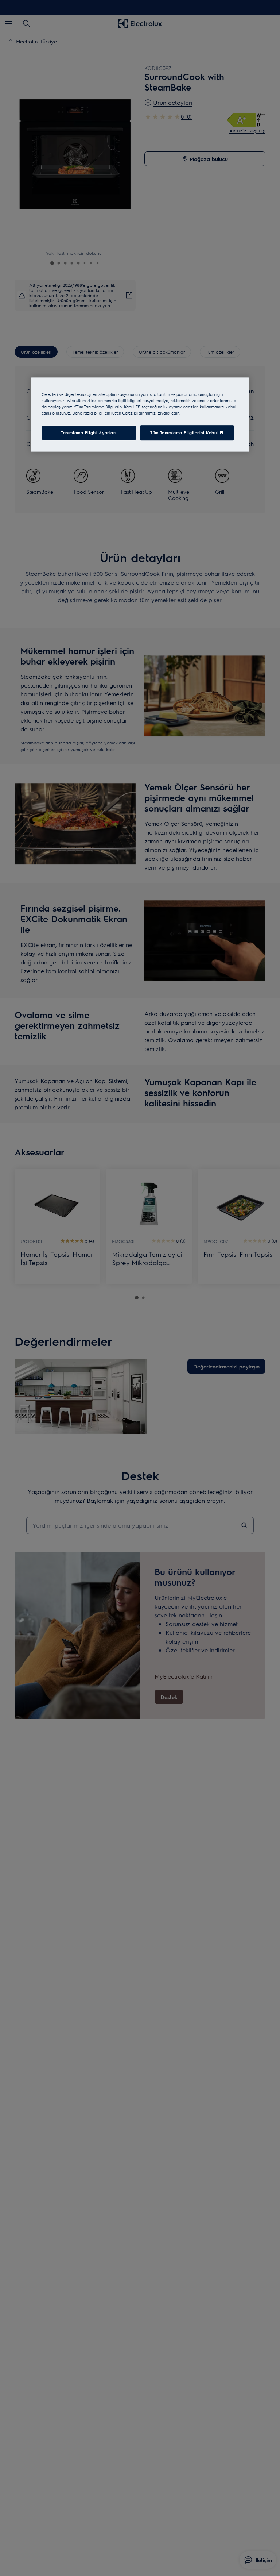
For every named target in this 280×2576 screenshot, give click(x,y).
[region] (140, 414)
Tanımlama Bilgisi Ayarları (89, 433)
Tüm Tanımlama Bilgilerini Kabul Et (187, 433)
